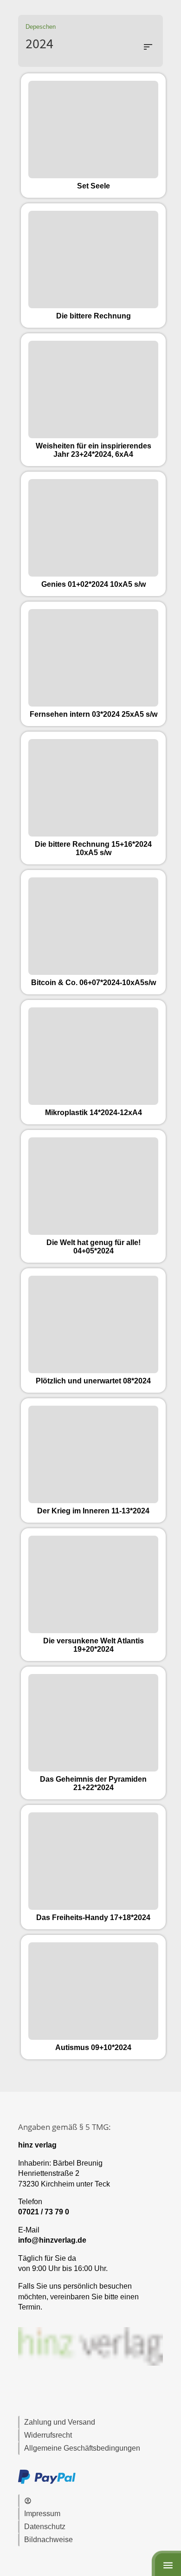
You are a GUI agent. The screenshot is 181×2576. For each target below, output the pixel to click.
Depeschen (41, 27)
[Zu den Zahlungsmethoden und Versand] (47, 2482)
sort (148, 47)
